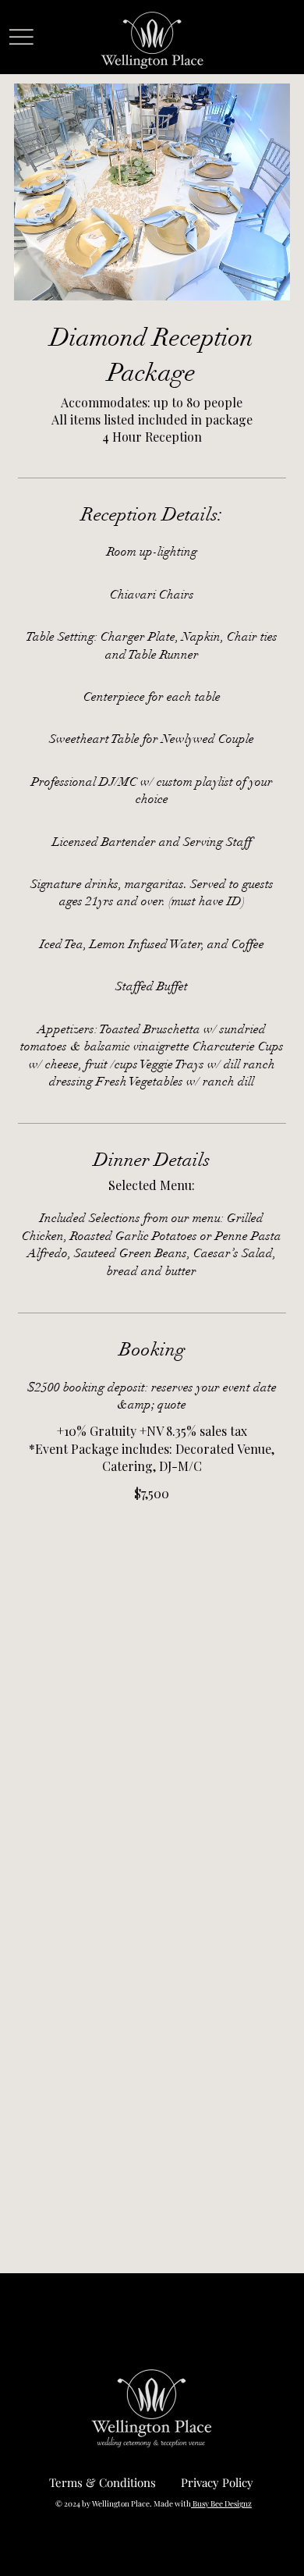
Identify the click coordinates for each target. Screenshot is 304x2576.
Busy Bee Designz (221, 2503)
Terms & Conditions (103, 2482)
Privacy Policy (217, 2482)
